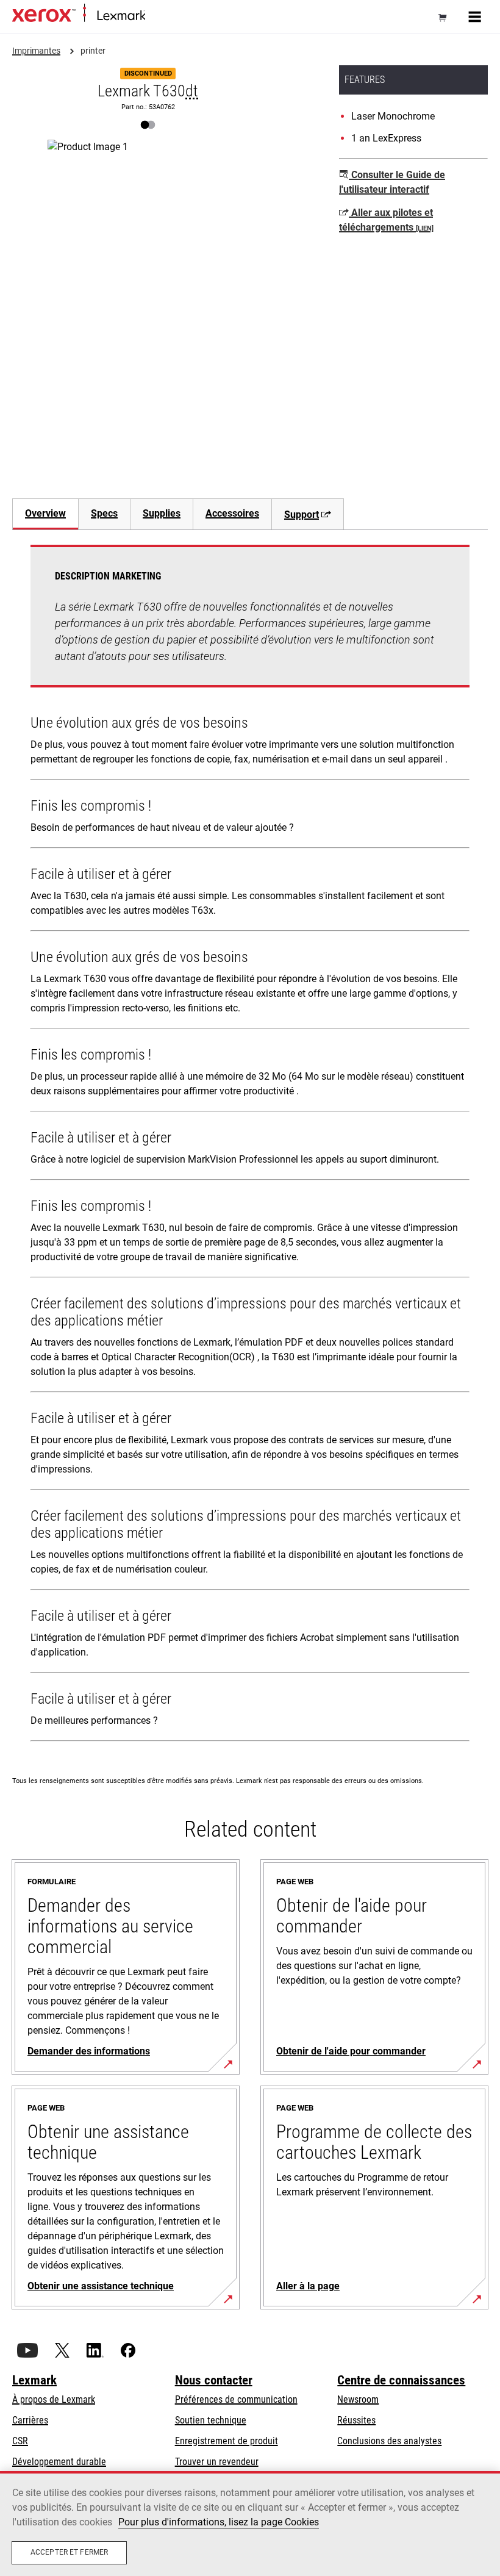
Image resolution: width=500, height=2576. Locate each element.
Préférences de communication (236, 2399)
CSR (20, 2441)
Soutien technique (211, 2420)
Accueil (157, 16)
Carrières (30, 2420)
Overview (45, 513)
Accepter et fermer (69, 2552)
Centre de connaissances (401, 2380)
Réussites (356, 2420)
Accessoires (232, 513)
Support (302, 515)
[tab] (45, 514)
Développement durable (59, 2462)
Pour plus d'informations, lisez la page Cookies (219, 2522)
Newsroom (358, 2399)
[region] (250, 2524)
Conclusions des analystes (389, 2441)
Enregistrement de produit (227, 2441)
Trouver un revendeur (217, 2462)
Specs (104, 513)
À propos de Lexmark (54, 2399)
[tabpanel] (250, 1146)
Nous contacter (214, 2380)
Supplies (162, 513)
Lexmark (34, 2380)
